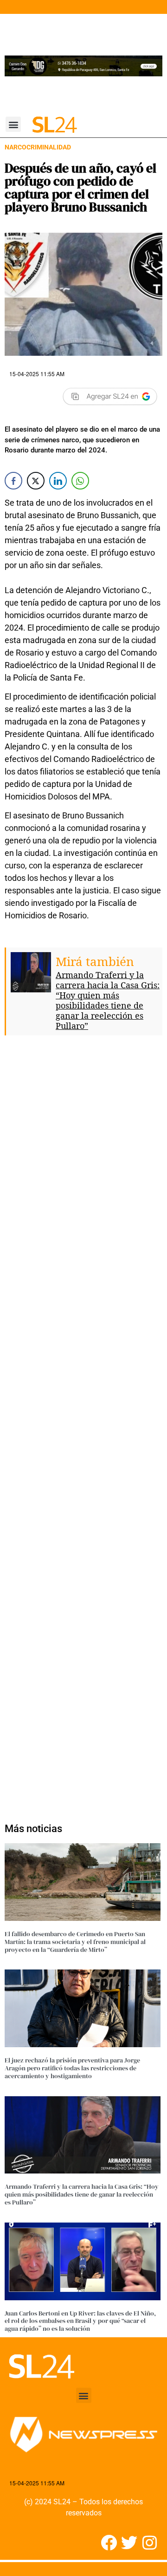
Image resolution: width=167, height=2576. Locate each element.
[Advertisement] (83, 1425)
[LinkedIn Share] (58, 481)
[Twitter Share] (36, 481)
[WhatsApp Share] (80, 481)
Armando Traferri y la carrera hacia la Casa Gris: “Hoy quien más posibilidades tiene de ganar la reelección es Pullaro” (108, 1000)
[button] (13, 124)
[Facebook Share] (13, 481)
